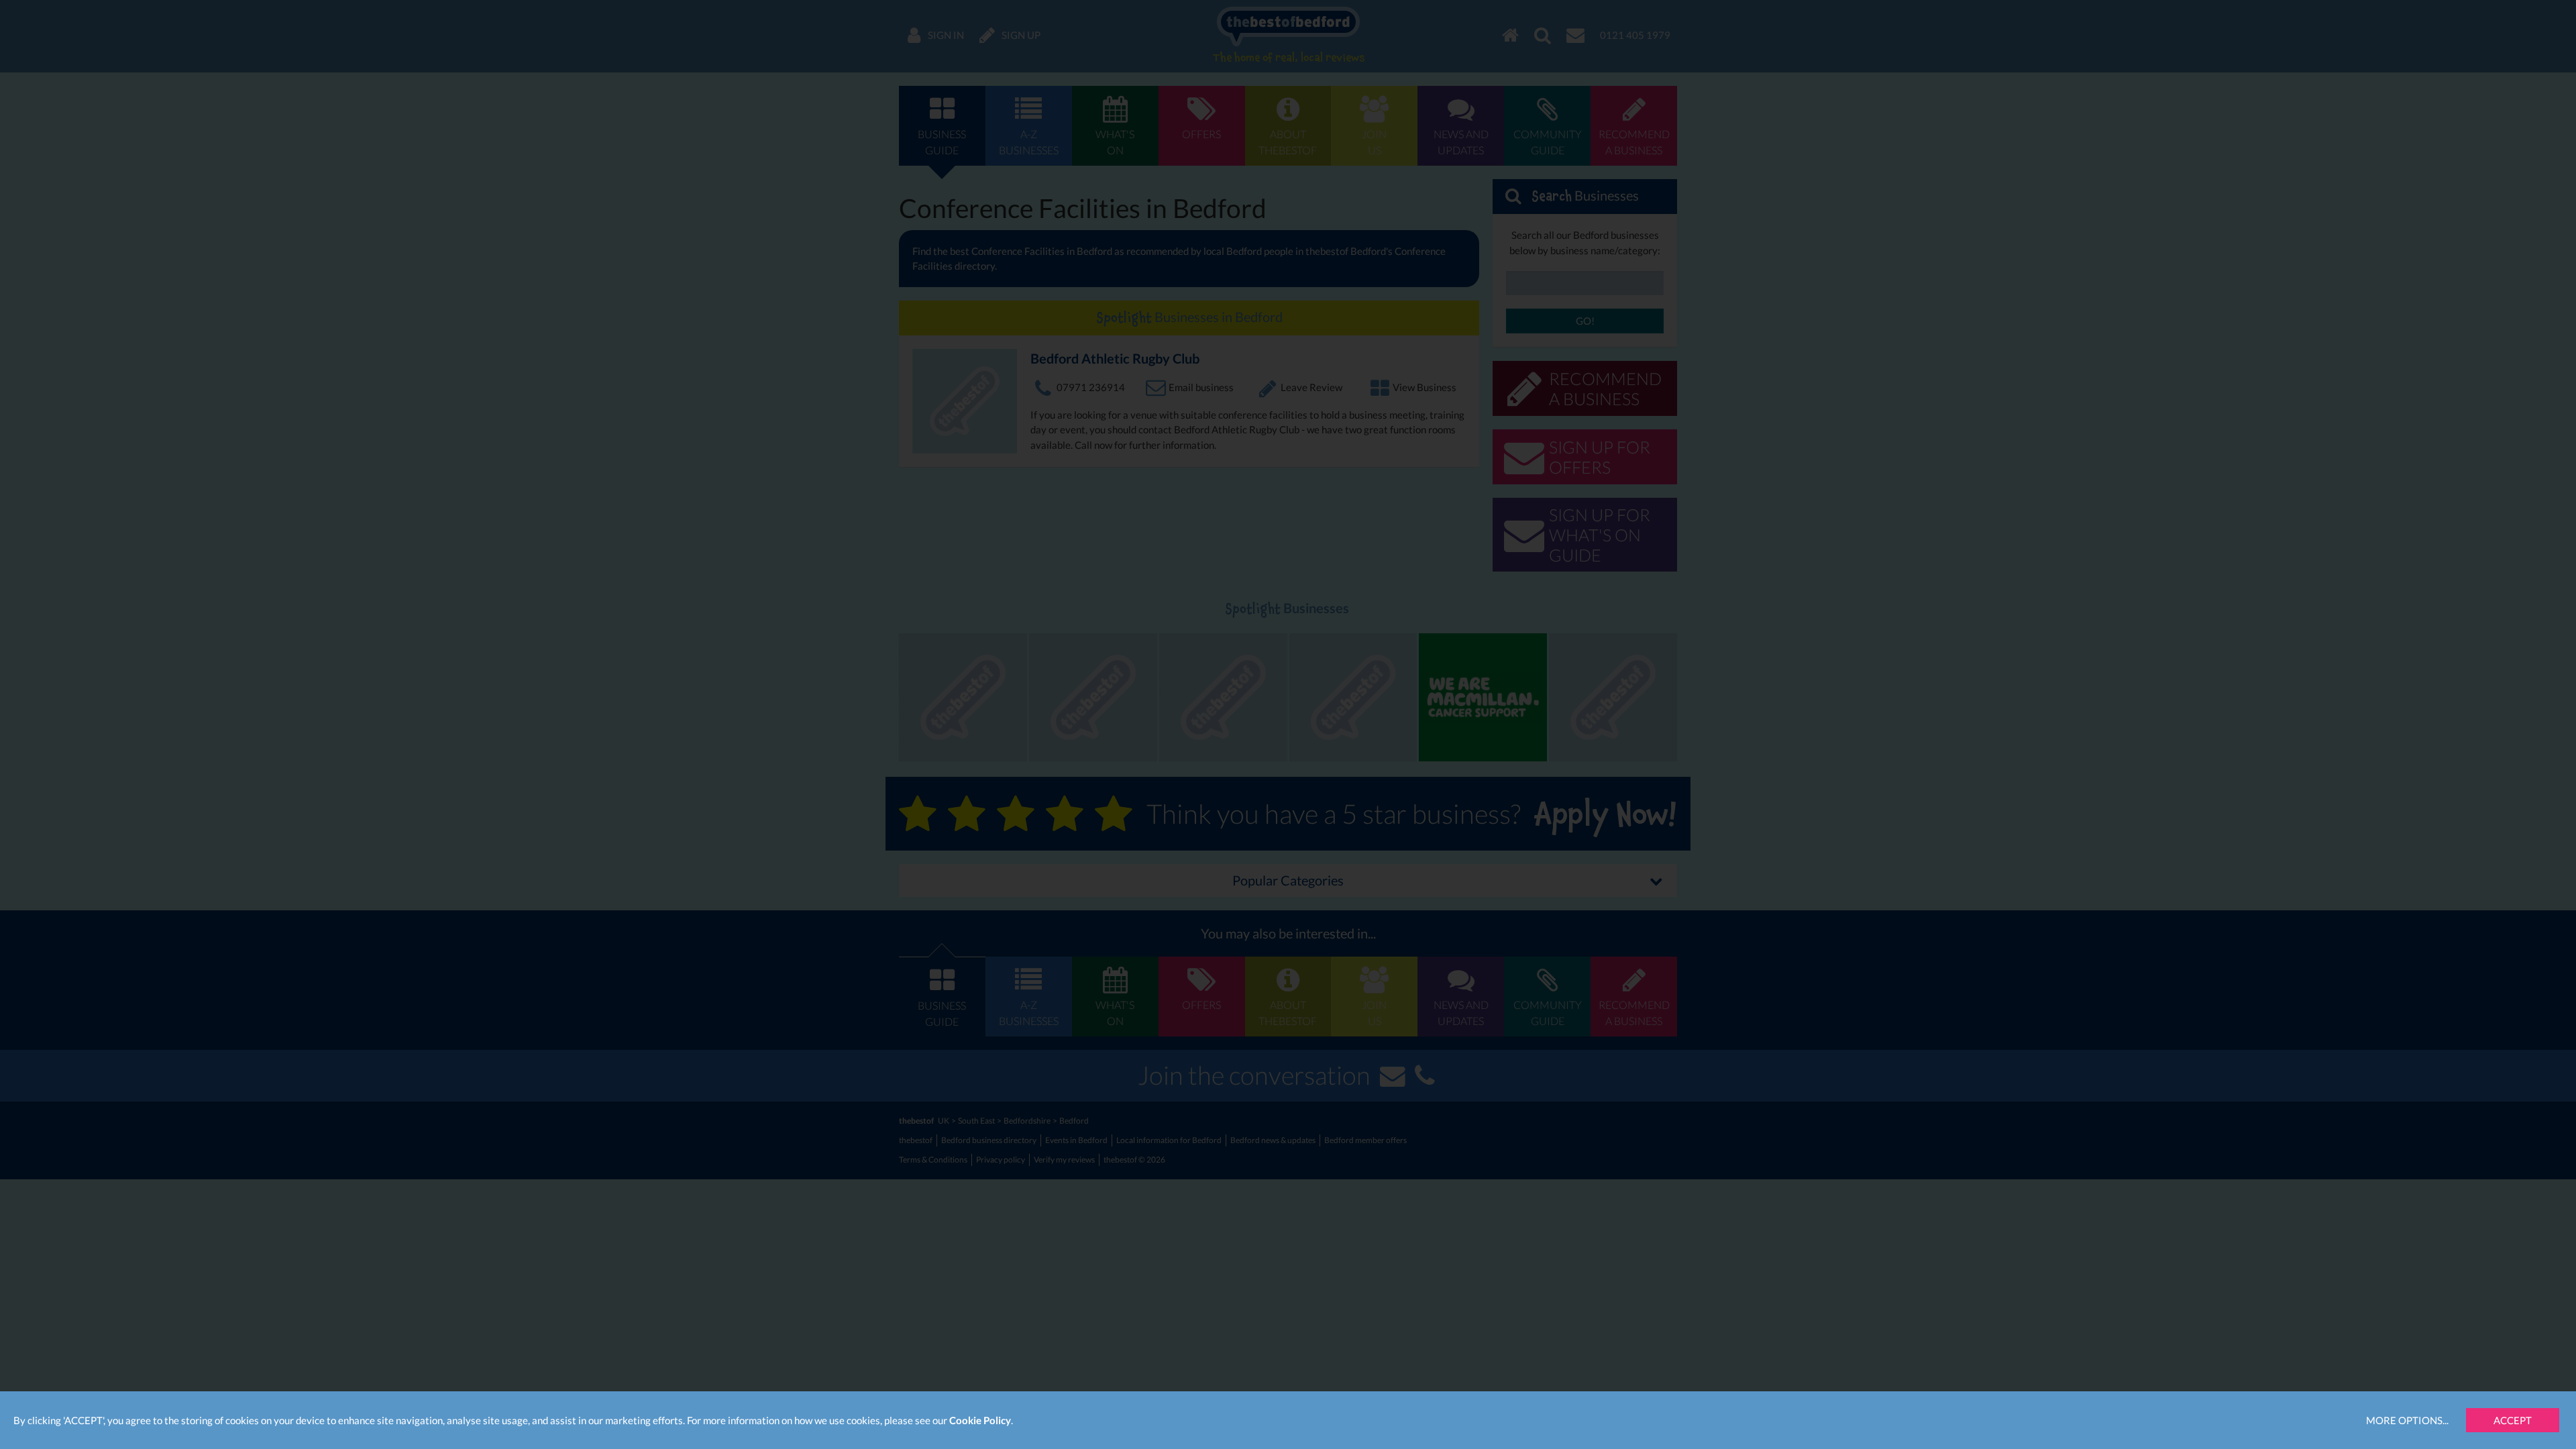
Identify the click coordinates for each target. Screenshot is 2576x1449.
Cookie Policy (980, 1420)
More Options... (2407, 1420)
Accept (2513, 1420)
